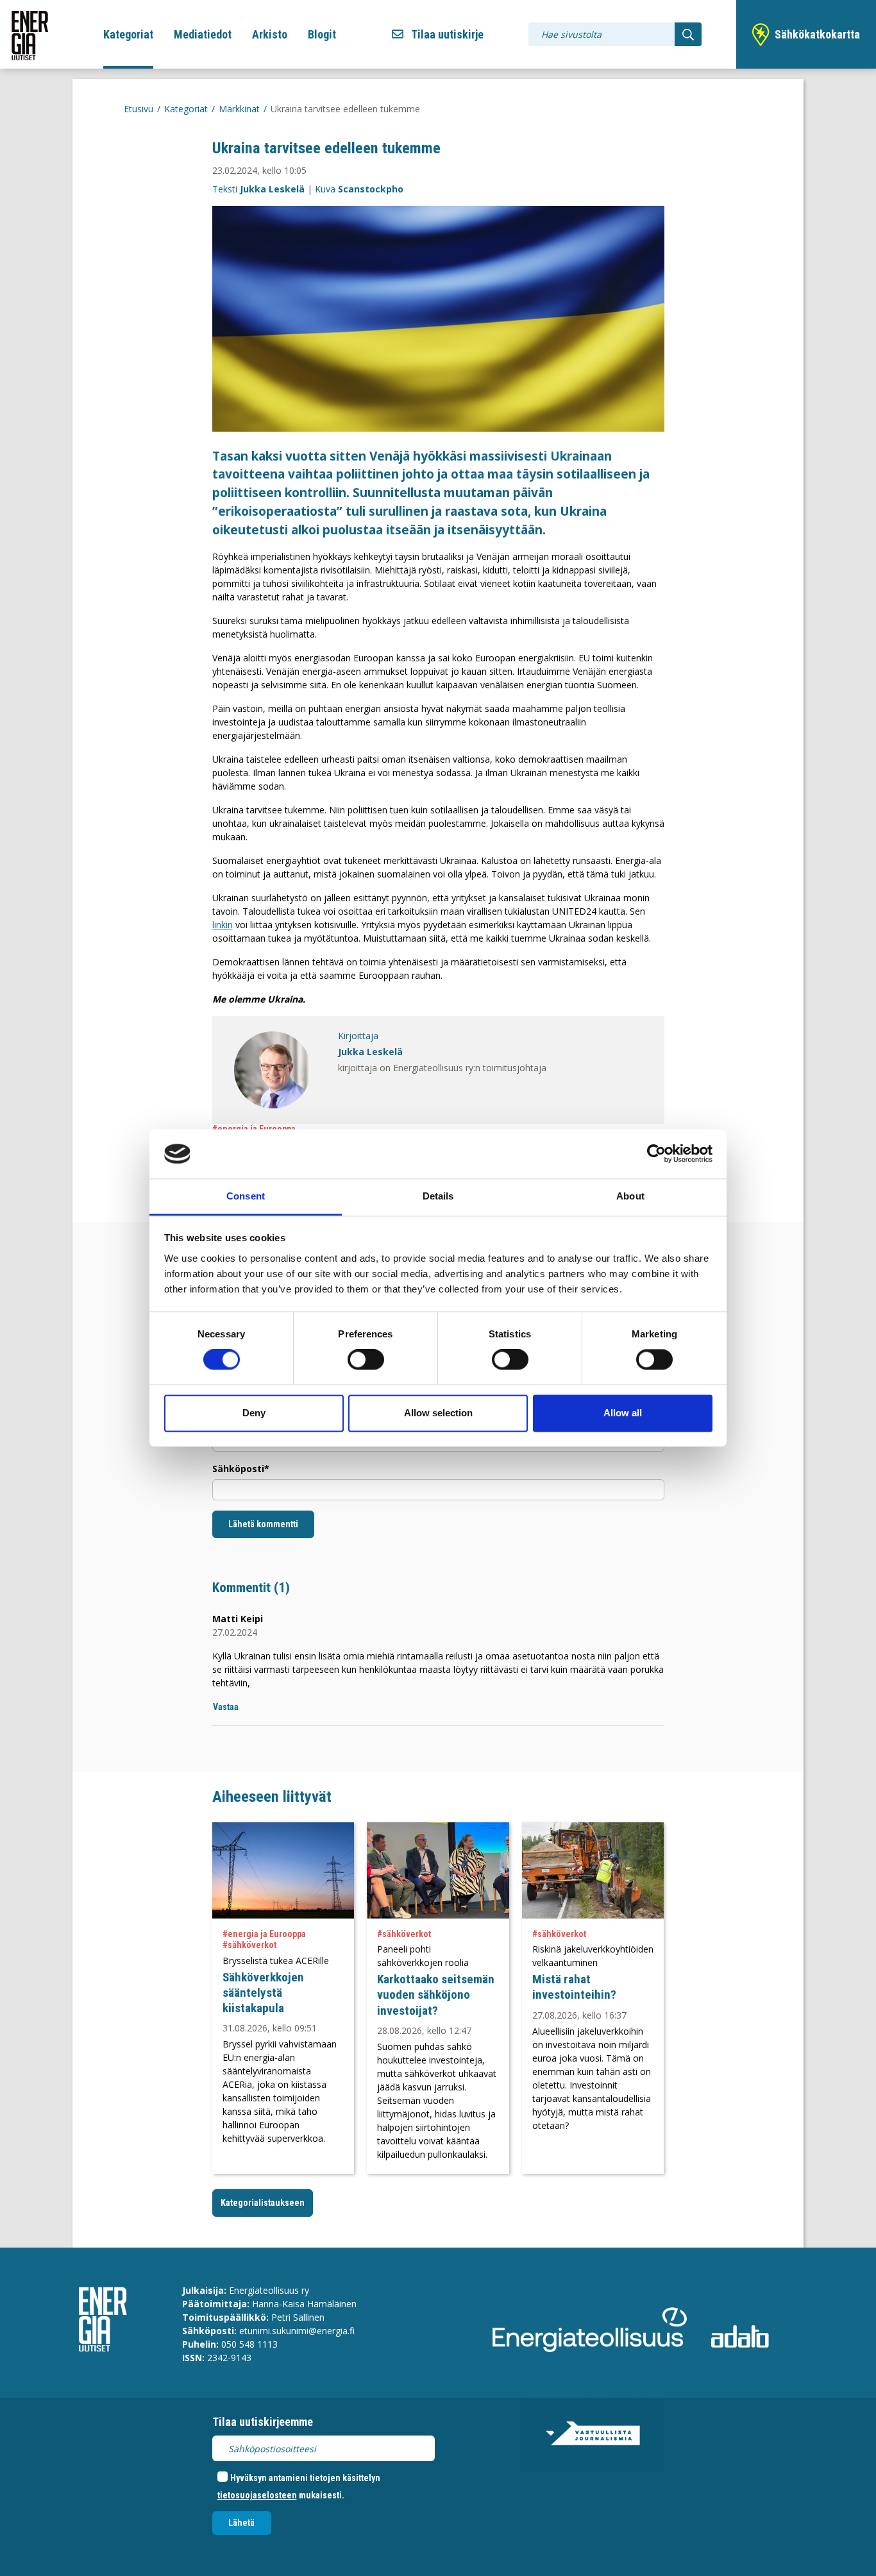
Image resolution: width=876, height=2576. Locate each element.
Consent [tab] (246, 1196)
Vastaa (226, 1707)
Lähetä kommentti (263, 1524)
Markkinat (239, 109)
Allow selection (438, 1413)
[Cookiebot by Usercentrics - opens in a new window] (656, 1154)
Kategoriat (128, 34)
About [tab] (630, 1196)
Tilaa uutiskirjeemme (263, 2422)
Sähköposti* (241, 1469)
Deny (254, 1413)
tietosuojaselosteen (257, 2495)
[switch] (366, 1360)
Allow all (623, 1413)
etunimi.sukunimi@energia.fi (297, 2331)
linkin (223, 925)
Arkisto (270, 34)
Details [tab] (438, 1196)
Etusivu (139, 109)
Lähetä (241, 2523)
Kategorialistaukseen (263, 2203)
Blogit (322, 34)
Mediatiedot (203, 34)
